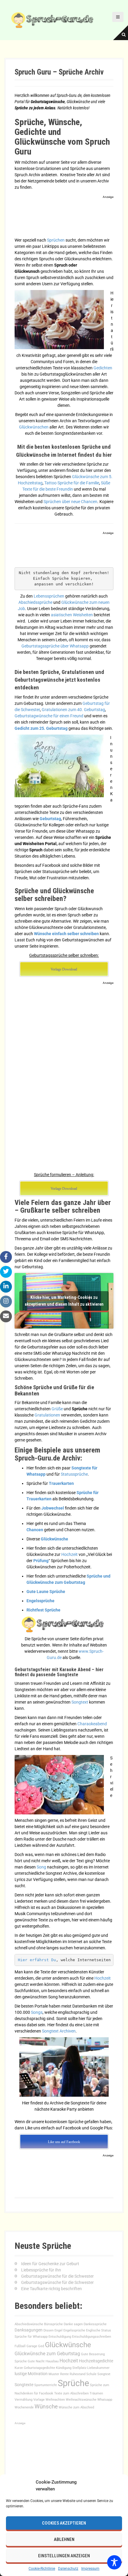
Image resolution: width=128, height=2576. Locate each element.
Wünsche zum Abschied (76, 2407)
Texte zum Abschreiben (71, 2393)
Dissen (49, 2330)
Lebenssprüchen (49, 596)
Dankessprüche (95, 2324)
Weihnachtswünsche (81, 2400)
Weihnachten (55, 2400)
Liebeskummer (98, 2368)
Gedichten (103, 368)
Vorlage (39, 2400)
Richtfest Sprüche (43, 1610)
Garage (32, 2346)
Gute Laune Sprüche (46, 1592)
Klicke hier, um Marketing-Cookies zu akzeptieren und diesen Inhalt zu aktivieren (64, 1301)
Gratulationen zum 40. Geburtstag (73, 710)
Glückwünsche (54, 1539)
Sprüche (73, 2383)
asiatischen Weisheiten (72, 615)
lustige (21, 2374)
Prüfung (41, 1561)
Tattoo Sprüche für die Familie (72, 483)
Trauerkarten (61, 1483)
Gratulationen (47, 1415)
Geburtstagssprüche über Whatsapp (55, 646)
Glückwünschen (34, 427)
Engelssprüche (40, 1601)
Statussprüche (74, 1474)
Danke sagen (73, 2324)
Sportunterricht (46, 2385)
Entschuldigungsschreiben (92, 2337)
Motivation (38, 2374)
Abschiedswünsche (29, 2324)
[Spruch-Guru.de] (54, 20)
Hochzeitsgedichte (96, 2361)
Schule (91, 2374)
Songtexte (24, 2385)
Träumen (96, 2393)
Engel (58, 2330)
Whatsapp (105, 2400)
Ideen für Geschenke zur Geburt (50, 2264)
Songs (37, 2012)
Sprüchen (56, 240)
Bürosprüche (53, 2324)
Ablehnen (64, 2539)
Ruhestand (78, 2374)
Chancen (35, 1530)
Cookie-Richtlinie (42, 2569)
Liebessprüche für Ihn (41, 2270)
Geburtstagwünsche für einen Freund (49, 716)
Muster (54, 2374)
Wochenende (24, 2407)
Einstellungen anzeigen (64, 2556)
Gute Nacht (36, 2361)
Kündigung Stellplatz (71, 2368)
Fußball (20, 2346)
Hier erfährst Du (37, 1960)
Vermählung (24, 2400)
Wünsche (46, 2406)
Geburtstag (50, 819)
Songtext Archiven (59, 2031)
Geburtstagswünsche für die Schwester (57, 2276)
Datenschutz (68, 2569)
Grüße (57, 1409)
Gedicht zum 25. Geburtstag (41, 728)
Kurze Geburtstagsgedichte (35, 2368)
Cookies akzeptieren (64, 2523)
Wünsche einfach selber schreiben (66, 934)
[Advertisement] (64, 218)
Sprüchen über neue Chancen (70, 502)
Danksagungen (29, 2330)
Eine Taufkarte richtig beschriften (51, 2289)
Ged (41, 2346)
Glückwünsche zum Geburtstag (47, 2354)
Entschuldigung (60, 2337)
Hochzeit (70, 1554)
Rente (64, 2374)
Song (42, 1867)
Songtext (80, 1702)
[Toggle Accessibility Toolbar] (114, 2562)
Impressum (90, 2569)
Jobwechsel (53, 1508)
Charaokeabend (92, 1724)
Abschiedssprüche (35, 602)
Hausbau (52, 2361)
